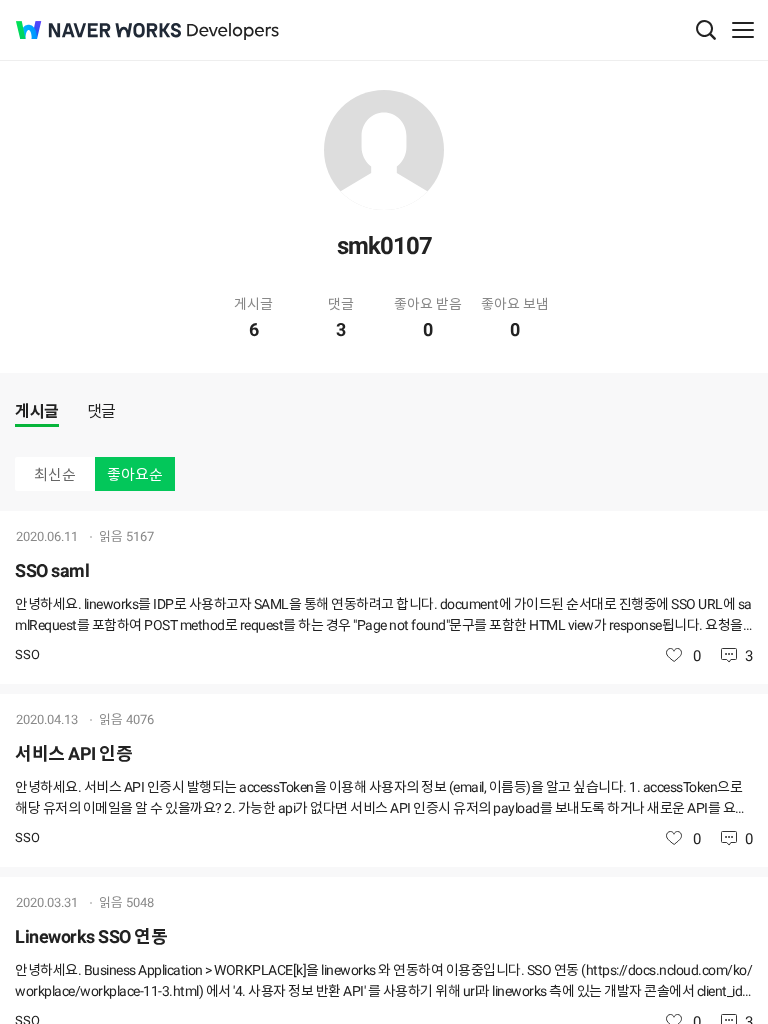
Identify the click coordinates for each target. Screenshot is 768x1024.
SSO (27, 654)
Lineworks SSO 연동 (91, 936)
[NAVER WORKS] (98, 30)
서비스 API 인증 (73, 753)
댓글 (101, 411)
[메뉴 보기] (743, 30)
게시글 (37, 411)
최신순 (55, 475)
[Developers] (233, 31)
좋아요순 (135, 475)
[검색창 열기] (706, 30)
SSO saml (52, 570)
